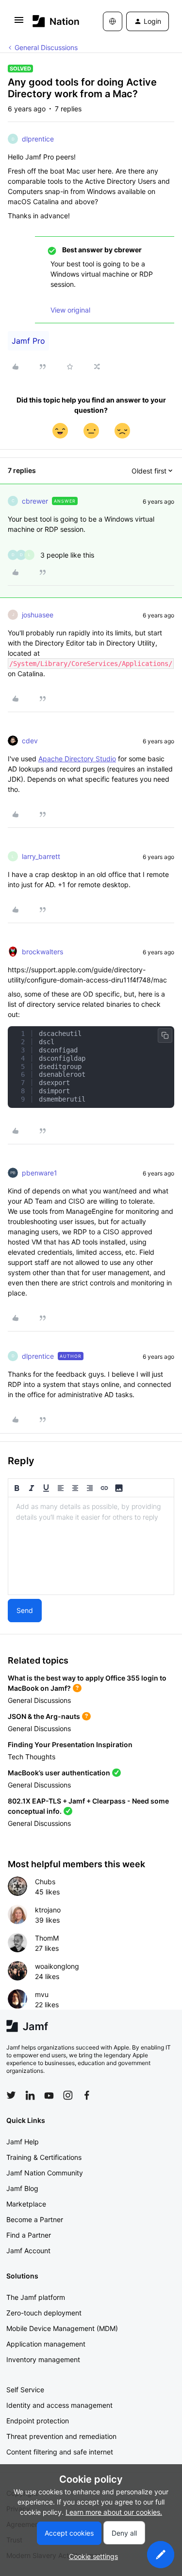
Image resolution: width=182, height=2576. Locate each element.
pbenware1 (40, 1173)
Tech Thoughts (32, 1757)
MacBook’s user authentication (59, 1773)
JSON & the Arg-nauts (44, 1716)
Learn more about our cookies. (114, 2512)
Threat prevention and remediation (61, 2436)
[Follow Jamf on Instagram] (68, 2095)
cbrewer (35, 501)
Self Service (25, 2390)
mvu (42, 1994)
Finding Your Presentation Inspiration (70, 1744)
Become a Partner (35, 2219)
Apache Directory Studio (77, 759)
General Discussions (46, 47)
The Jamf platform (36, 2297)
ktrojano (48, 1910)
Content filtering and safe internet (60, 2452)
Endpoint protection (38, 2421)
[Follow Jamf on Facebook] (87, 2095)
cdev (30, 741)
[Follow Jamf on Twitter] (11, 2095)
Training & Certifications (44, 2157)
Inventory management (43, 2359)
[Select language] (113, 21)
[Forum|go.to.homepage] (53, 21)
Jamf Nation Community (45, 2173)
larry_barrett (41, 856)
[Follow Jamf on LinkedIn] (30, 2095)
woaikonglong (57, 1966)
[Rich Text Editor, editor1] (91, 1546)
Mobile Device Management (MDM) (62, 2328)
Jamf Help (23, 2142)
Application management (46, 2344)
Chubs (45, 1882)
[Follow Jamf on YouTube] (49, 2095)
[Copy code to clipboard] (165, 1035)
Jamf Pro (28, 341)
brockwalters (42, 952)
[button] (19, 23)
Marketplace (26, 2204)
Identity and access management (59, 2405)
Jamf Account (28, 2251)
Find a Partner (29, 2235)
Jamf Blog (22, 2188)
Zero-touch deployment (44, 2313)
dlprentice (38, 139)
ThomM (47, 1938)
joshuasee (38, 615)
